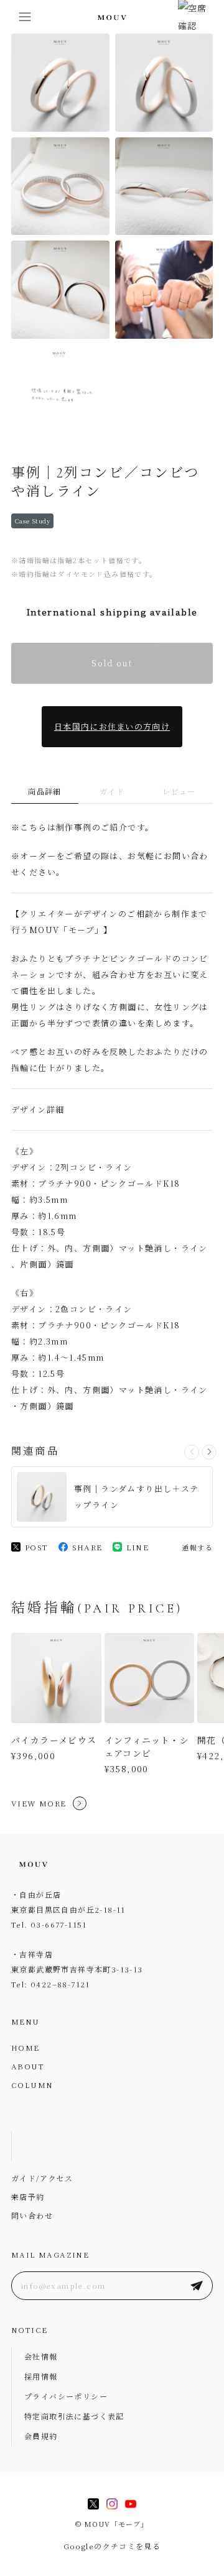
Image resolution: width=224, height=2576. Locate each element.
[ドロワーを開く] (25, 17)
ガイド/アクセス (42, 2178)
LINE (138, 1547)
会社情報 (41, 2356)
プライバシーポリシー (66, 2396)
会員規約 (41, 2436)
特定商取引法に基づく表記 (74, 2416)
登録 (197, 2286)
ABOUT (28, 2066)
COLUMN (32, 2085)
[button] (209, 1452)
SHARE (87, 1547)
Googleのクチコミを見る (112, 2546)
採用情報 (41, 2376)
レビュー (179, 791)
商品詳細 (45, 791)
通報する (197, 1547)
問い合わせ (32, 2215)
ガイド (112, 791)
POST (37, 1547)
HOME (26, 2047)
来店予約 (28, 2196)
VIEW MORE (39, 1803)
